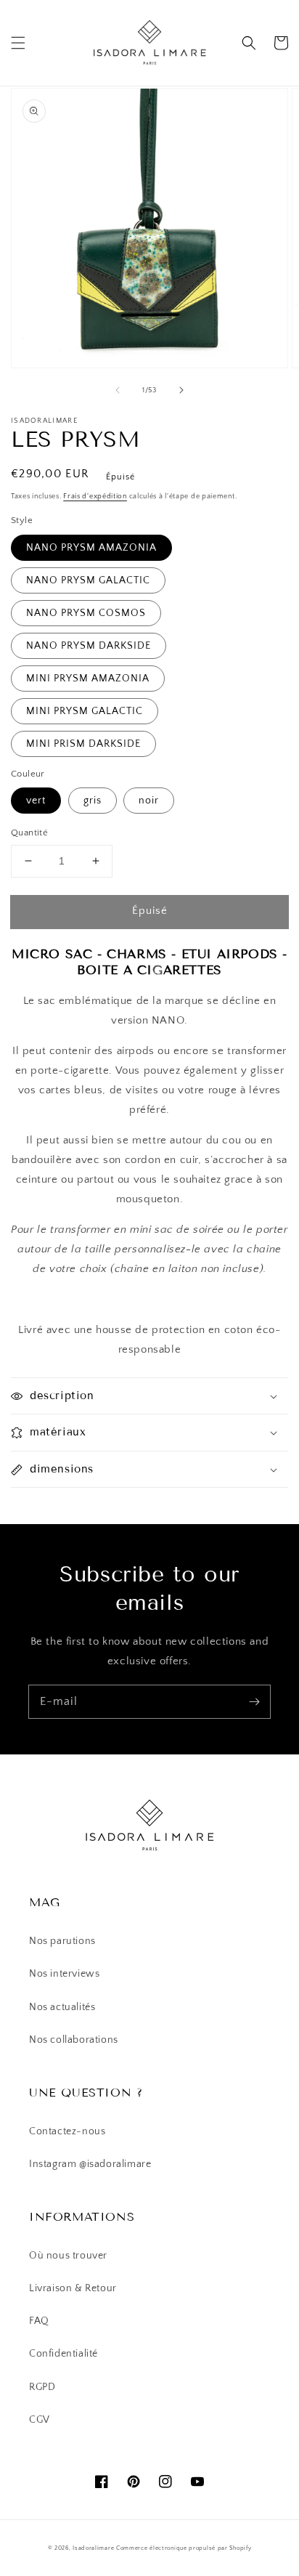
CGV (40, 2420)
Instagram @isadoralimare (90, 2164)
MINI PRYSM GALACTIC (85, 711)
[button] (18, 43)
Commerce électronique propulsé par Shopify (184, 2548)
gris (93, 801)
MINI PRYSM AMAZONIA (88, 679)
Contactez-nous (67, 2131)
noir (149, 801)
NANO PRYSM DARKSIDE (89, 646)
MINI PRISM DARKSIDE (83, 744)
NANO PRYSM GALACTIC (88, 580)
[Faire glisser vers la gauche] (118, 390)
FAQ (39, 2321)
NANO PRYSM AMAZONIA (91, 548)
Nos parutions (62, 1941)
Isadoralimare (93, 2548)
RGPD (42, 2387)
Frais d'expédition (95, 497)
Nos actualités (62, 2007)
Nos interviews (64, 1974)
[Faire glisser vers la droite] (181, 390)
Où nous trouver (68, 2256)
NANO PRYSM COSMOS (86, 613)
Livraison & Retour (73, 2288)
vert (36, 801)
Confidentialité (64, 2354)
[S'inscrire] (254, 1701)
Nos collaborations (74, 2040)
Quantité (29, 833)
